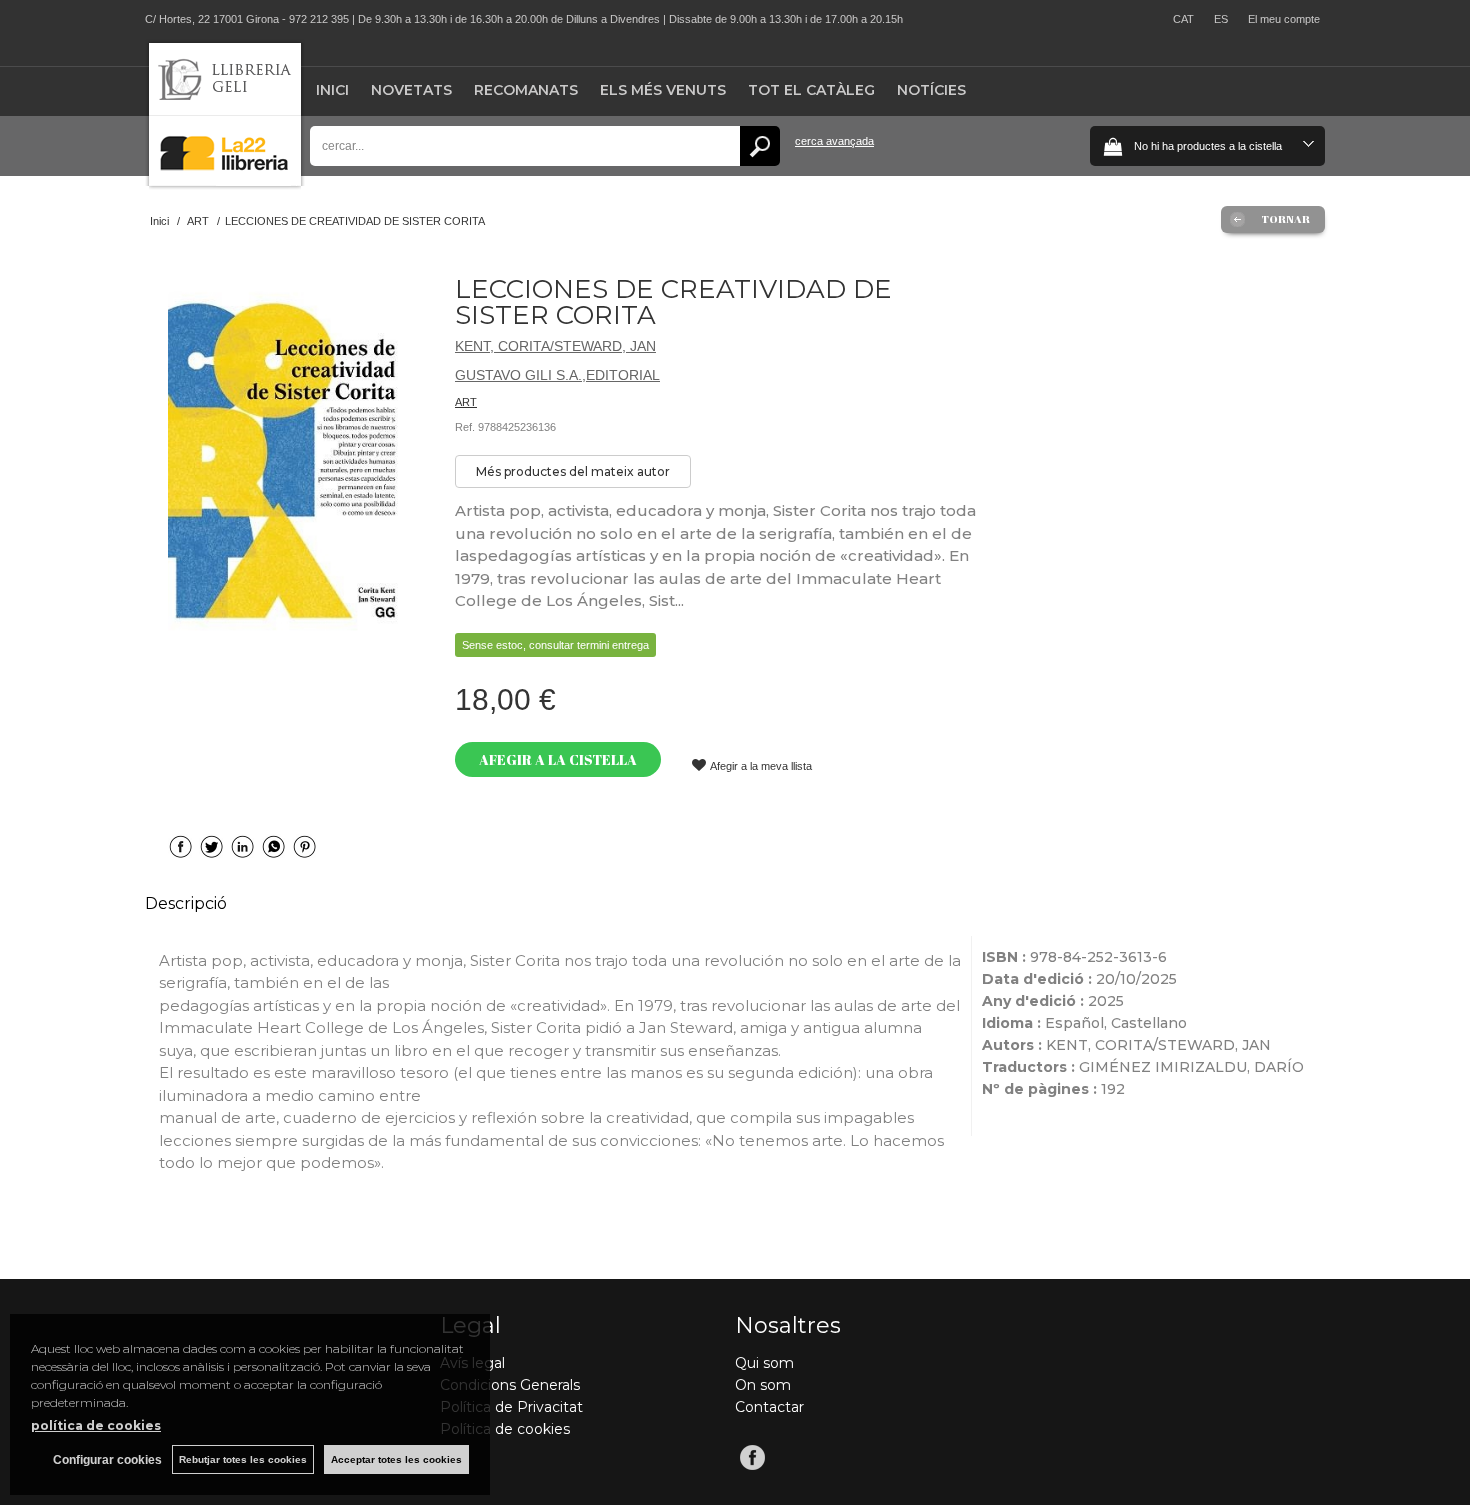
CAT (1183, 19)
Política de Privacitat (511, 1407)
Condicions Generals (510, 1385)
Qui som (764, 1363)
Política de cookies (505, 1429)
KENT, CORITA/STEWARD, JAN (555, 346)
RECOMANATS (526, 90)
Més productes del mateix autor (573, 471)
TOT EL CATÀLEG (811, 90)
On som (763, 1385)
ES (1221, 19)
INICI (332, 90)
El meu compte (1284, 19)
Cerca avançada (834, 141)
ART (466, 402)
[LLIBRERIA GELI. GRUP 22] (225, 181)
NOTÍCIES (931, 90)
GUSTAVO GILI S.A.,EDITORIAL (557, 375)
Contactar (769, 1407)
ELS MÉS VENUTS (663, 90)
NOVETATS (411, 90)
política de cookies (96, 1425)
